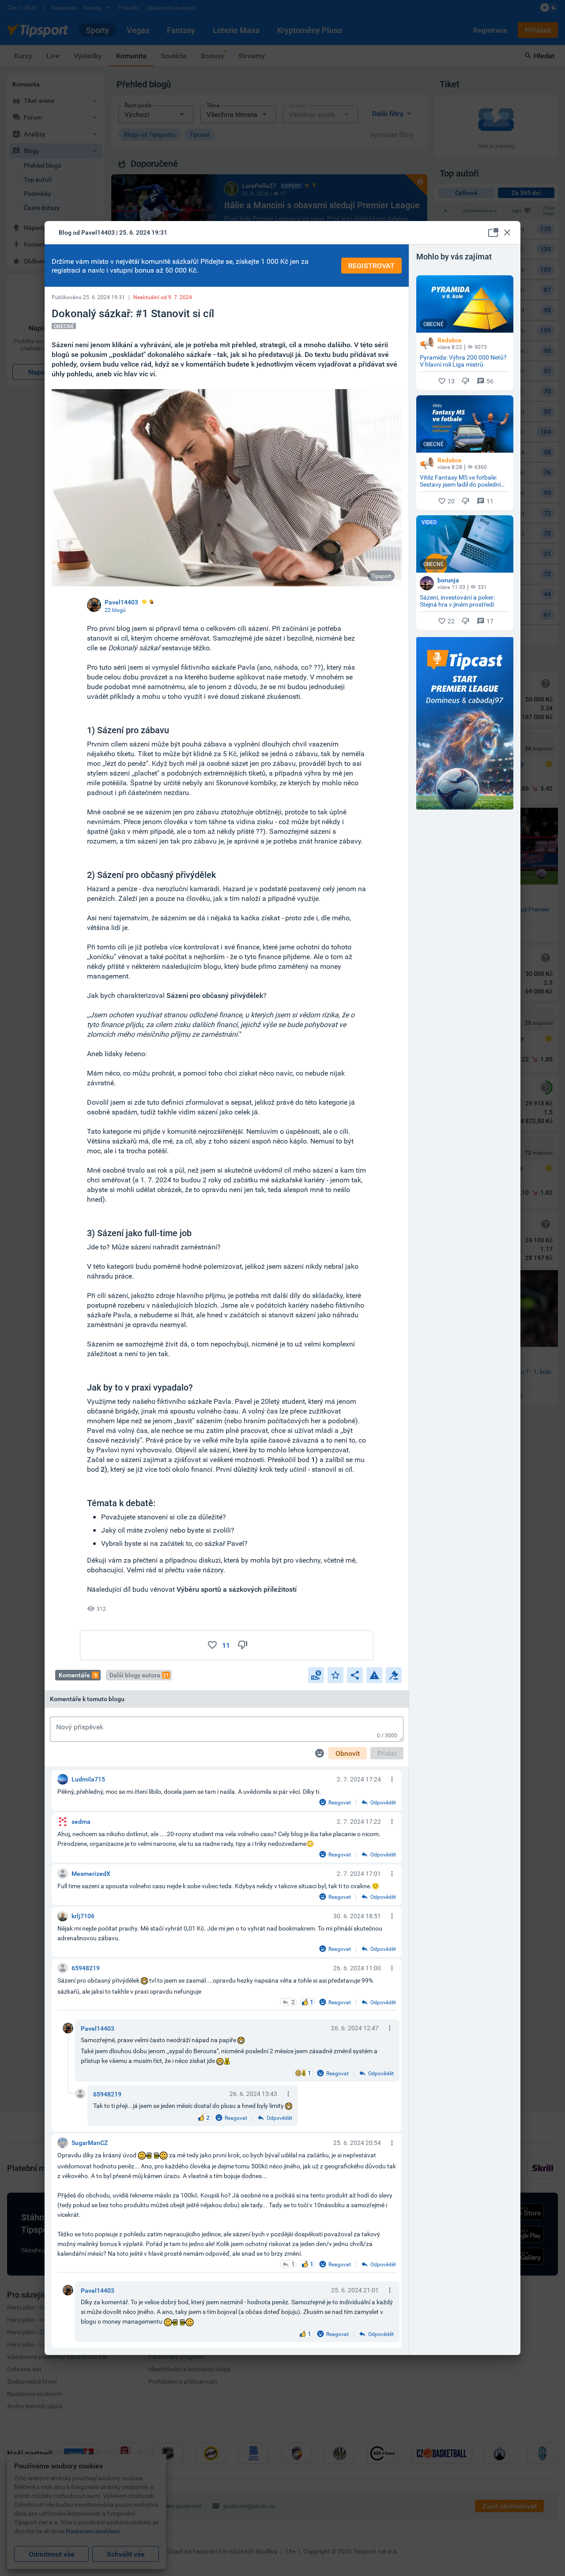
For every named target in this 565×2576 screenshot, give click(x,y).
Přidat (387, 1753)
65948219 (107, 2094)
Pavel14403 (98, 2028)
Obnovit (348, 1753)
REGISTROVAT (371, 266)
